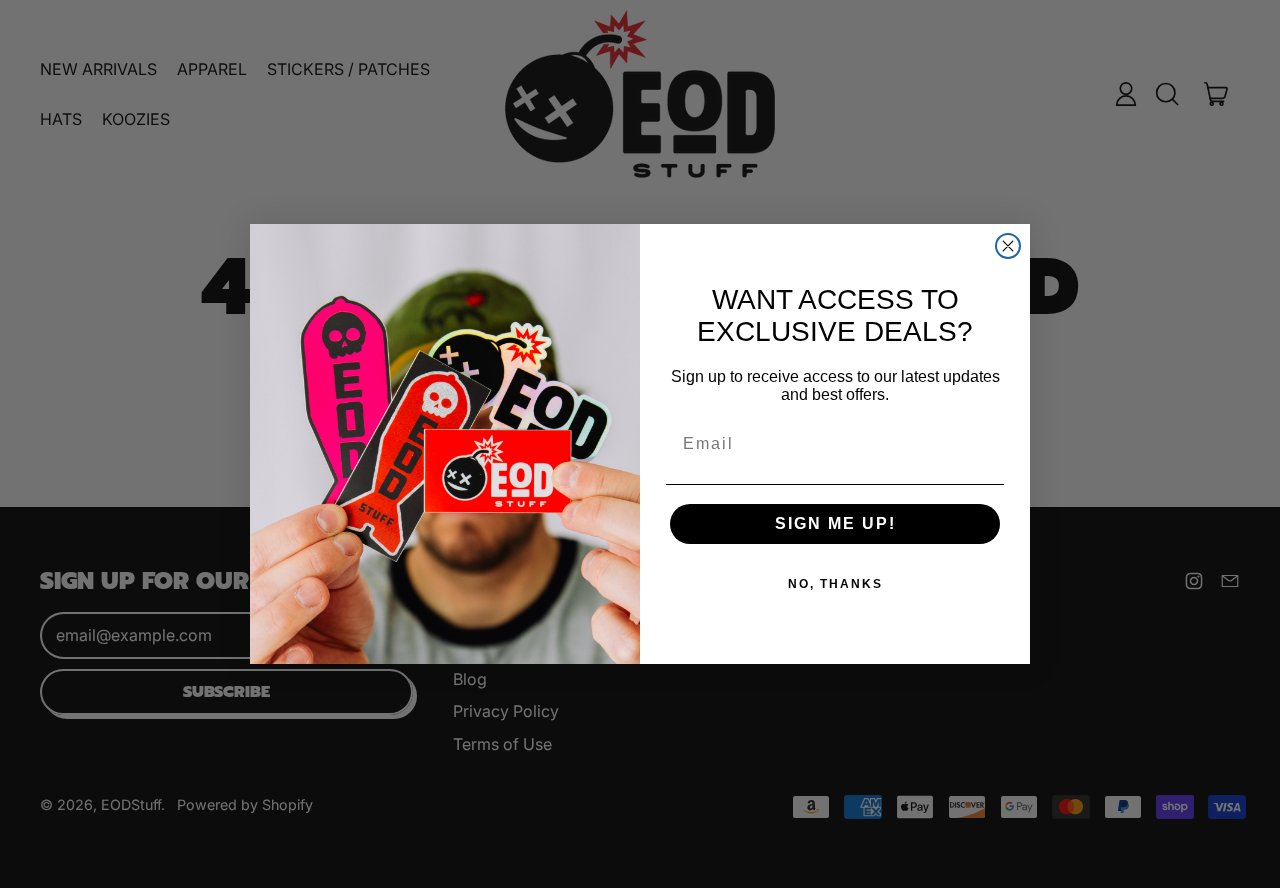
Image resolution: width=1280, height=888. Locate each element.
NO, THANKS (835, 584)
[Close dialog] (1008, 246)
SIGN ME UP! (835, 523)
